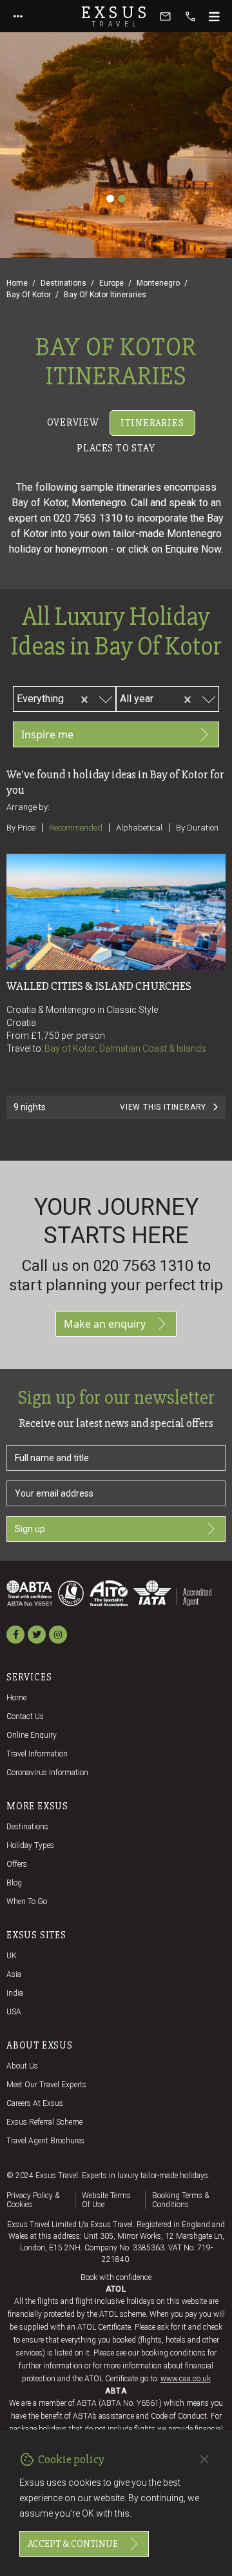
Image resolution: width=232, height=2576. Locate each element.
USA (14, 2012)
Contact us (25, 1716)
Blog (14, 1883)
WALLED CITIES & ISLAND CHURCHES (99, 986)
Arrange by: (28, 807)
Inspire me (47, 734)
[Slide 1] (110, 199)
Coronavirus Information (47, 1773)
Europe (111, 283)
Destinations (63, 283)
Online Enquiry (32, 1735)
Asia (14, 1974)
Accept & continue (73, 2544)
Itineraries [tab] (152, 423)
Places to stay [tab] (116, 448)
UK (12, 1956)
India (15, 1993)
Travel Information (37, 1754)
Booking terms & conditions (180, 2200)
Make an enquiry (105, 1324)
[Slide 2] (122, 199)
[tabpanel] (116, 809)
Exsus (116, 16)
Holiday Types (30, 1845)
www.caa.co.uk (186, 2379)
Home (17, 283)
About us (22, 2066)
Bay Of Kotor (29, 295)
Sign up (30, 1529)
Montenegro (158, 283)
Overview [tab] (73, 422)
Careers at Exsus (35, 2103)
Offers (17, 1864)
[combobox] (68, 697)
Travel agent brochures (45, 2141)
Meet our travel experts (46, 2085)
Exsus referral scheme (44, 2122)
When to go (27, 1902)
